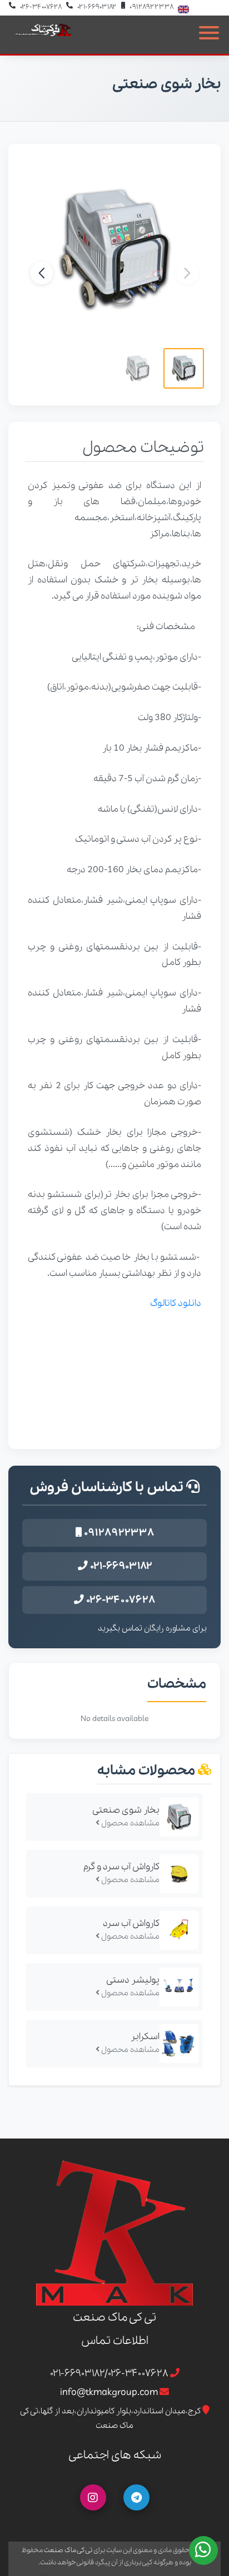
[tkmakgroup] (93, 2497)
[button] (42, 273)
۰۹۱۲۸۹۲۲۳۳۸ (151, 7)
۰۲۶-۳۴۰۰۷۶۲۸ (41, 7)
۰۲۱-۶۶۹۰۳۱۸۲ (97, 7)
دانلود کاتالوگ (176, 1303)
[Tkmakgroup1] (136, 2497)
